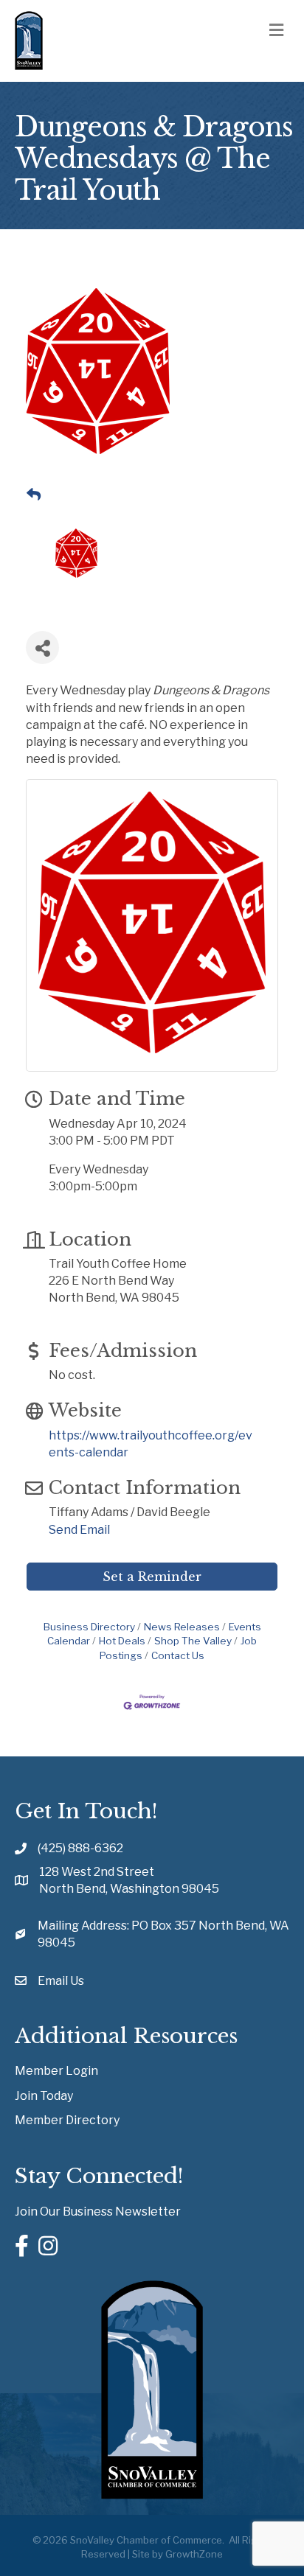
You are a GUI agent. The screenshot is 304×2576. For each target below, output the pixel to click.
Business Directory (89, 1627)
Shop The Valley (193, 1641)
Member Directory (67, 2120)
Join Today (44, 2096)
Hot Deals (122, 1641)
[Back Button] (34, 495)
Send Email (79, 1530)
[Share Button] (42, 648)
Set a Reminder (152, 1577)
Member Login (56, 2071)
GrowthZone (194, 2554)
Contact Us (178, 1655)
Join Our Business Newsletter (98, 2212)
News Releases (182, 1627)
